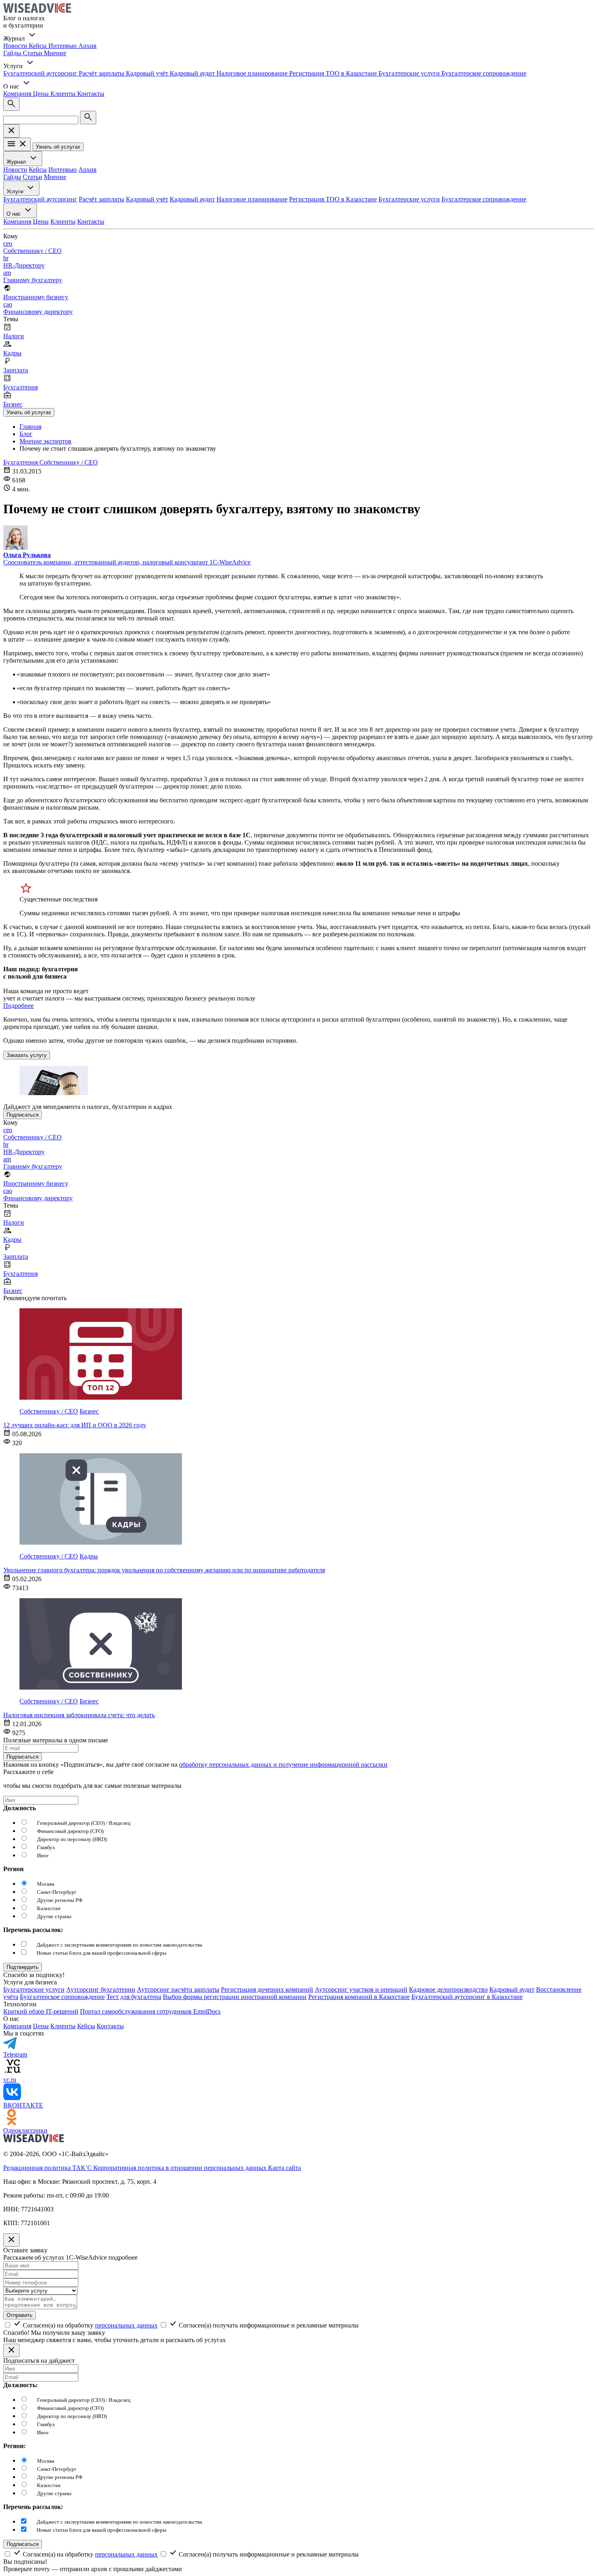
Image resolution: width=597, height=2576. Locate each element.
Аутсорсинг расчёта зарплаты (178, 1989)
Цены (42, 94)
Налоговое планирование (253, 73)
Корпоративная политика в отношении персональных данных (181, 2168)
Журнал (17, 162)
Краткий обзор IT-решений (41, 2011)
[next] (23, 1967)
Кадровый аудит (193, 73)
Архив (88, 46)
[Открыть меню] (17, 144)
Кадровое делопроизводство (448, 1989)
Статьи (33, 53)
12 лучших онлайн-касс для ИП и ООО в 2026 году (75, 1425)
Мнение (55, 53)
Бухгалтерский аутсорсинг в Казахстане (467, 1997)
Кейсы (39, 46)
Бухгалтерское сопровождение (484, 73)
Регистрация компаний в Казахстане (359, 1997)
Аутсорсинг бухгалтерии (101, 1989)
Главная (30, 427)
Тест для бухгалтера (134, 1997)
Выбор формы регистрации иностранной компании (235, 1997)
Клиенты (64, 94)
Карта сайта (284, 2168)
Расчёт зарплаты (102, 73)
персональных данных (126, 2325)
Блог (26, 434)
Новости (16, 46)
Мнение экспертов (45, 441)
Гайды (13, 53)
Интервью (63, 46)
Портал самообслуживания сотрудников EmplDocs (150, 2011)
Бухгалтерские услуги (410, 73)
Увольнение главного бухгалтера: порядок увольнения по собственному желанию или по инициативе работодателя (164, 1570)
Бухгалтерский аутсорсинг (41, 73)
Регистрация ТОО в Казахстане (334, 73)
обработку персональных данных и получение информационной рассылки (283, 1765)
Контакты (91, 94)
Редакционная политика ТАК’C (48, 2168)
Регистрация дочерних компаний (267, 1989)
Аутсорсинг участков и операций (361, 1989)
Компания (18, 94)
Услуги (16, 191)
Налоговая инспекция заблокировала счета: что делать (79, 1715)
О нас (14, 214)
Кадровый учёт (148, 73)
